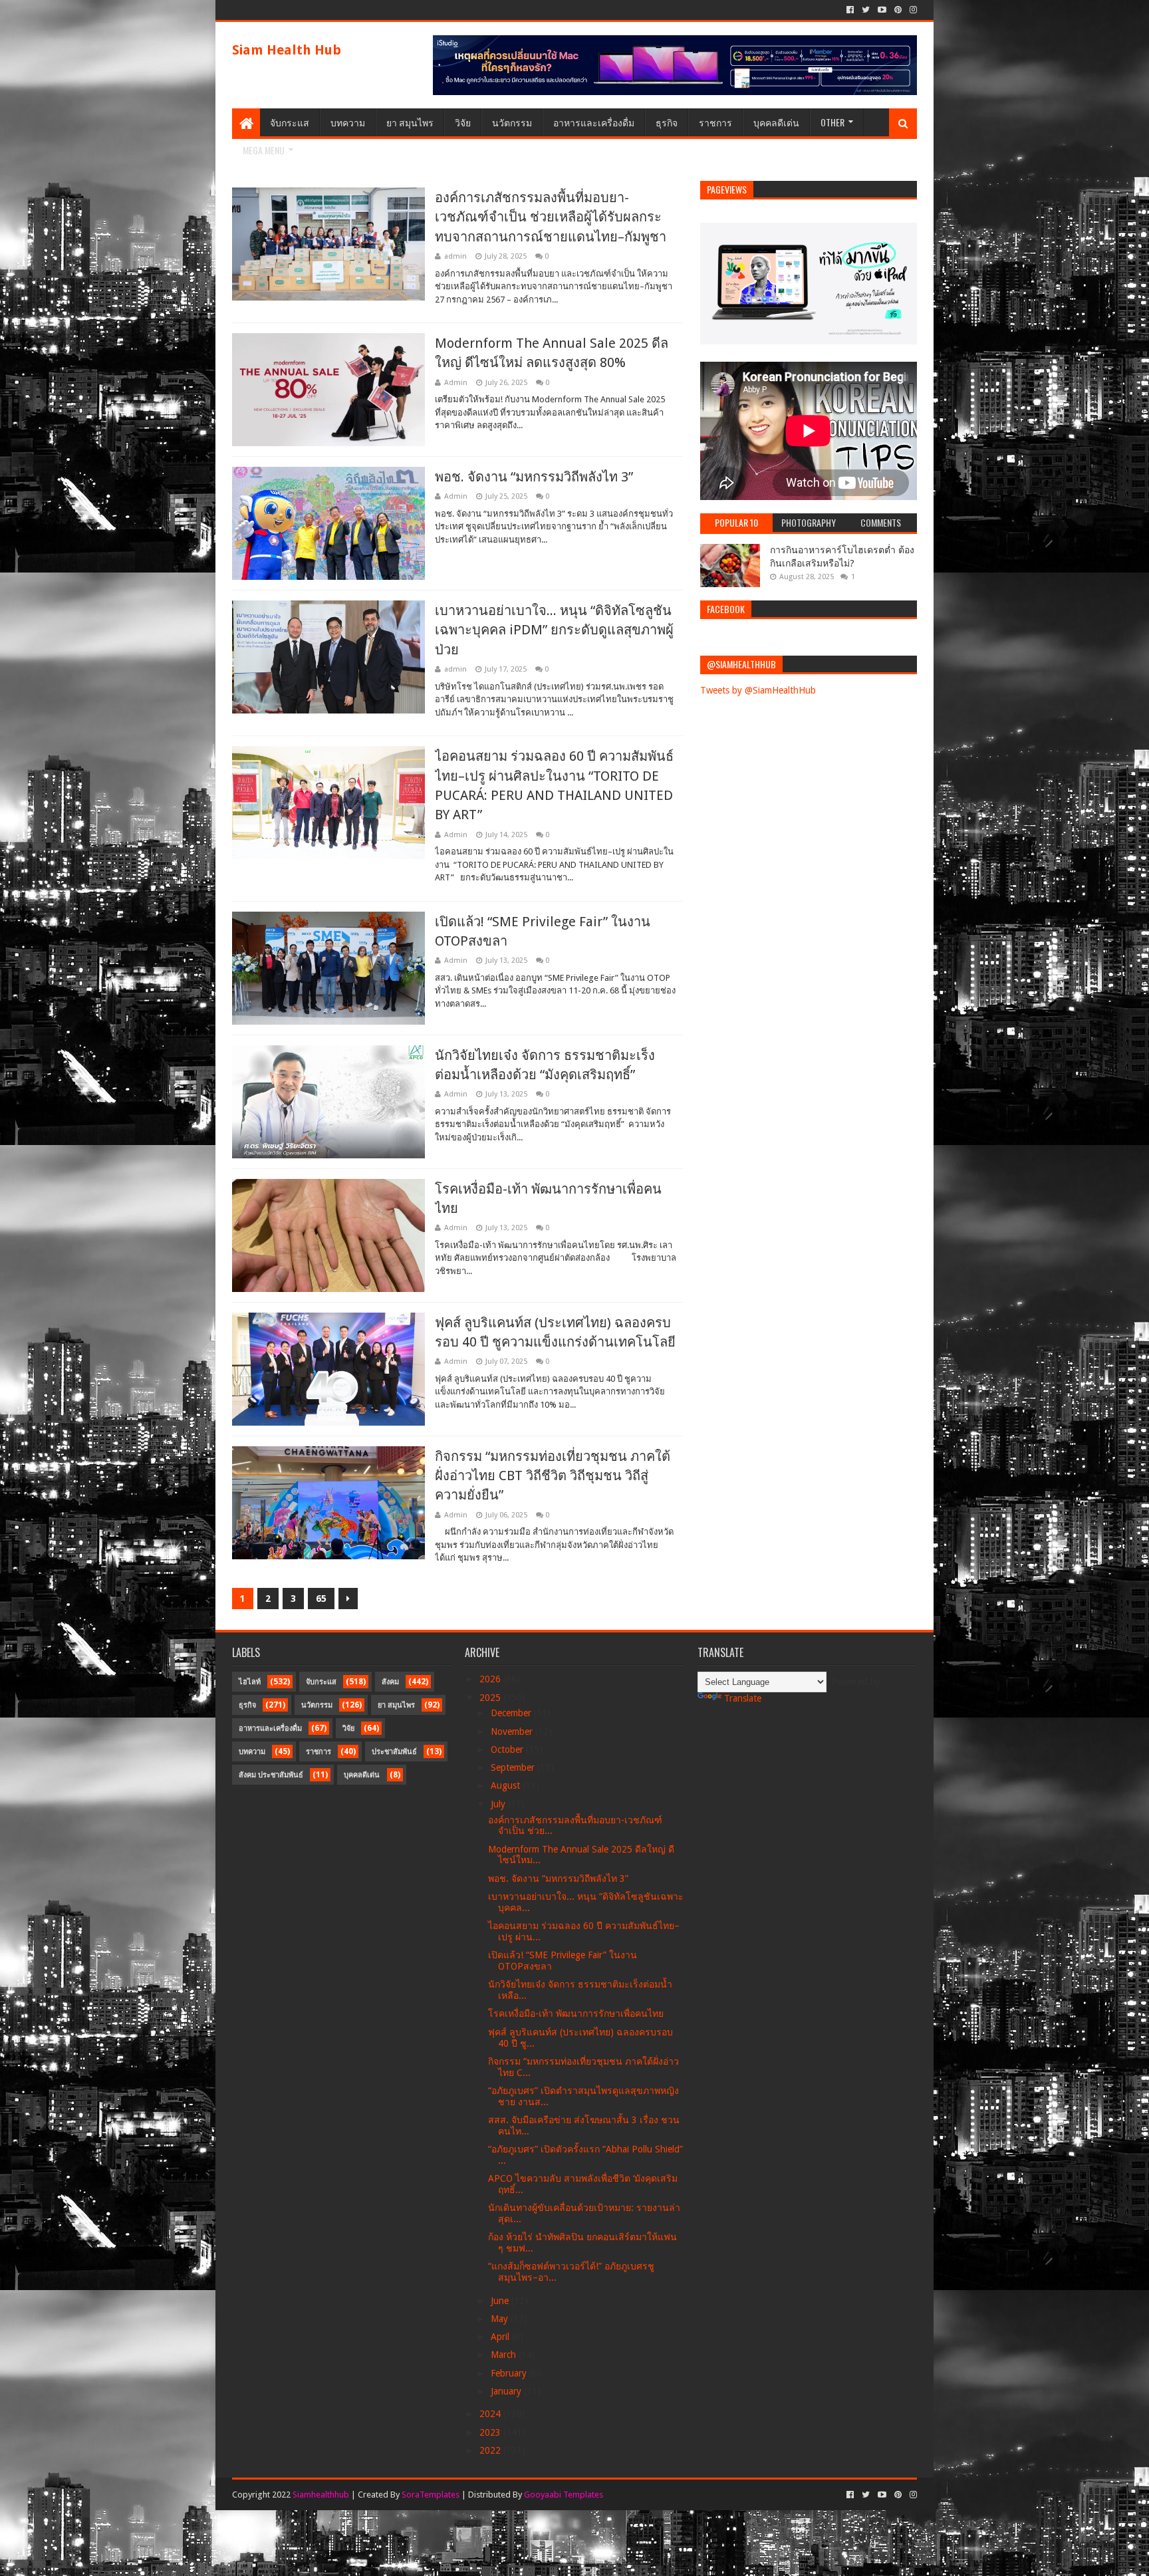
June (501, 2301)
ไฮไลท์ (250, 1682)
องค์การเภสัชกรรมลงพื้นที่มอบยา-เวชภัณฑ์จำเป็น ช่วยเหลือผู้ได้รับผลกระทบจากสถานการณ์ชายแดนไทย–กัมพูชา (551, 217)
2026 (491, 1679)
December (512, 1713)
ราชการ (715, 122)
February (510, 2373)
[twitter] (866, 10)
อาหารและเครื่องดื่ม (594, 122)
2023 (491, 2432)
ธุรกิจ (667, 122)
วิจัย (463, 122)
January (507, 2391)
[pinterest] (898, 10)
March (505, 2355)
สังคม (390, 1682)
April (501, 2337)
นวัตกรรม (512, 122)
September (514, 1767)
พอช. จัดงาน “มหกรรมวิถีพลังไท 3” (534, 477)
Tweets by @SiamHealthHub (758, 690)
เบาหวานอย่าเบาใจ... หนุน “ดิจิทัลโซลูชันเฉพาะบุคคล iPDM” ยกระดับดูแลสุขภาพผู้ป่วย (554, 630)
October (508, 1749)
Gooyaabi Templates (564, 2495)
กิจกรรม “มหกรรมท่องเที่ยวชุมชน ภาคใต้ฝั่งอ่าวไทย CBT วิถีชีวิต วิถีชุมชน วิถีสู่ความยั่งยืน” (553, 1476)
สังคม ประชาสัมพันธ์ (271, 1775)
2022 (491, 2450)
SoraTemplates (431, 2495)
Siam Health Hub (287, 50)
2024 (491, 2414)
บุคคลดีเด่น (776, 122)
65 (321, 1599)
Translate (743, 1698)
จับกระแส (290, 122)
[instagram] (912, 10)
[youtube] (882, 10)
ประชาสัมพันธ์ (394, 1752)
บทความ (348, 122)
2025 (491, 1698)
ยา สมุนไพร (410, 122)
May (501, 2319)
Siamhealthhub (321, 2495)
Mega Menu (264, 150)
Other (832, 122)
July (499, 1804)
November (513, 1732)
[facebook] (850, 10)
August (507, 1785)
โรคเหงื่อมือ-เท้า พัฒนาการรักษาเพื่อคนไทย (576, 2013)
